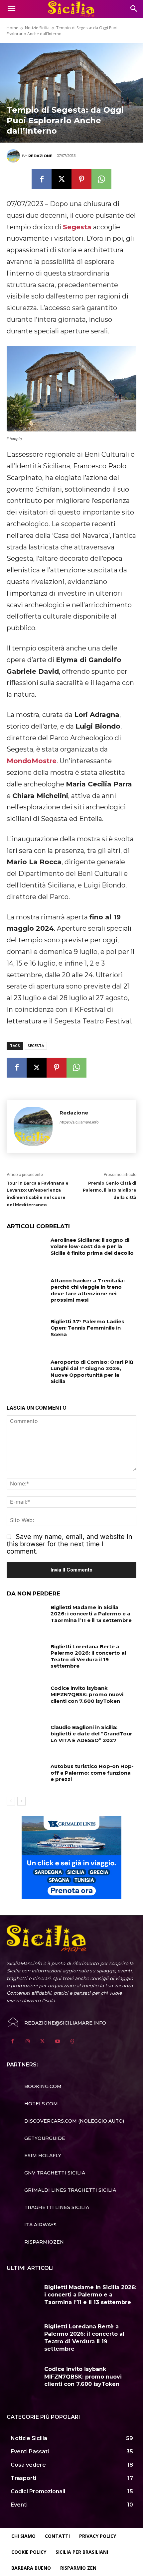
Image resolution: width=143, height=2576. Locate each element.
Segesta (77, 227)
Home (12, 28)
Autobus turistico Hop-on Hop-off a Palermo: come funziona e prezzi (92, 1773)
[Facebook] (42, 179)
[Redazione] (14, 156)
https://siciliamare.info (79, 1122)
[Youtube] (57, 2041)
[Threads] (72, 2041)
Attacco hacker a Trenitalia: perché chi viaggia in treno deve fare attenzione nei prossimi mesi (88, 1290)
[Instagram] (27, 2041)
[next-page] (21, 1801)
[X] (62, 179)
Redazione (40, 156)
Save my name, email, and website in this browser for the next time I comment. (70, 1544)
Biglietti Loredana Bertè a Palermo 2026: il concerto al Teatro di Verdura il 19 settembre (88, 1656)
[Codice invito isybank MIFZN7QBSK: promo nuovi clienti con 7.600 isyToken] (26, 1698)
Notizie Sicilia (37, 28)
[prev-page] (11, 1801)
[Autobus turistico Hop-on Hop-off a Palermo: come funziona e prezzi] (26, 1777)
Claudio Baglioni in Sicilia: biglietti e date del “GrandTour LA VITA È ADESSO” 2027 (91, 1734)
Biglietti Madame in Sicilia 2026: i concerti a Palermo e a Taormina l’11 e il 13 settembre (91, 1614)
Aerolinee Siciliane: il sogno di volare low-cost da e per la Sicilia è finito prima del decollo (92, 1246)
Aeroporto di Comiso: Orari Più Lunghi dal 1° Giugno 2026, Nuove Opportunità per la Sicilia (92, 1372)
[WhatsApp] (101, 179)
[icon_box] (34, 2086)
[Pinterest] (81, 179)
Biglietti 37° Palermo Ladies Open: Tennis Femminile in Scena (87, 1328)
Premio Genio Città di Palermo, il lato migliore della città (110, 1190)
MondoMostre (32, 761)
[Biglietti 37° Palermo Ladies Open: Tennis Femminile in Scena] (26, 1332)
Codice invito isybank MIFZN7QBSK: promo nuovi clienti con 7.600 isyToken (87, 1695)
